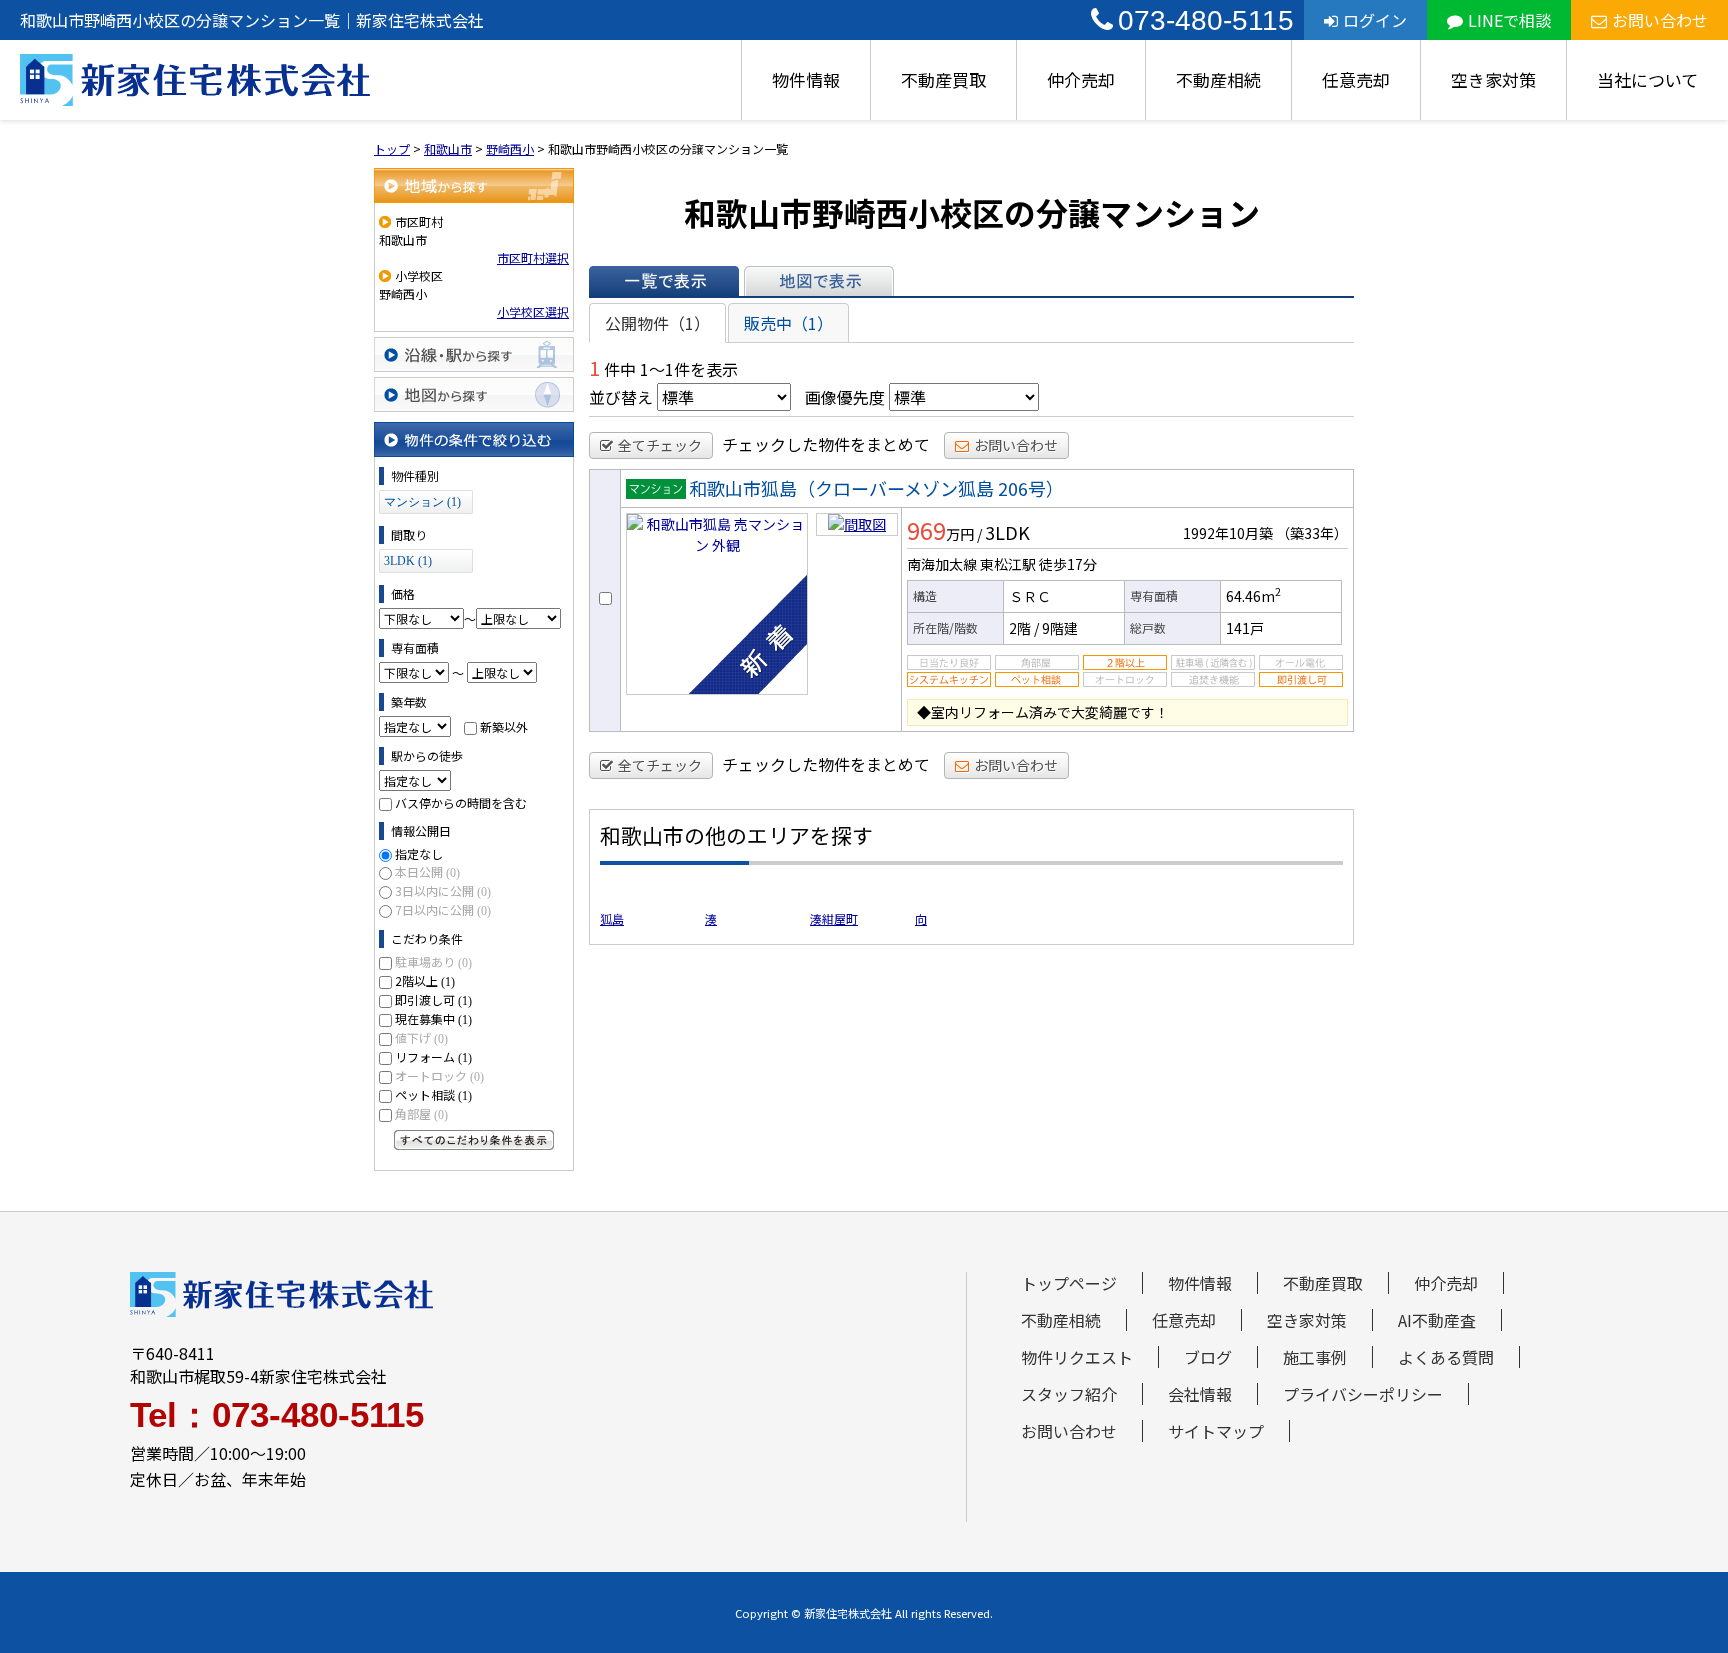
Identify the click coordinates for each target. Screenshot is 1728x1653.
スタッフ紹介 (1069, 1394)
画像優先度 (845, 397)
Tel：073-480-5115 (277, 1414)
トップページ (1069, 1283)
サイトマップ (1216, 1431)
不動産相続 (1218, 79)
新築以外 (504, 726)
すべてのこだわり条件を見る (474, 1140)
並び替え (621, 397)
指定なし (419, 853)
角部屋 (421, 1113)
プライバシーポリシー (1363, 1394)
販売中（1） (788, 323)
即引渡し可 (433, 999)
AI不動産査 (1437, 1320)
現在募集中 (433, 1018)
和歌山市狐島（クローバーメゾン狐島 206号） (876, 488)
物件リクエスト (1077, 1357)
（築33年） (1312, 533)
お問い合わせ (1660, 20)
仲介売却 (1081, 79)
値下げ (421, 1037)
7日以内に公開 (443, 909)
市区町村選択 (533, 257)
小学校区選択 (533, 311)
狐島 (612, 918)
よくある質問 (1446, 1357)
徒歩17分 (1068, 564)
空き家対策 (1493, 79)
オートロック (439, 1075)
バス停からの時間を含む (461, 802)
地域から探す (474, 185)
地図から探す (474, 394)
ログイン (1375, 20)
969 (926, 530)
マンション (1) (422, 502)
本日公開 (427, 871)
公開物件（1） (657, 323)
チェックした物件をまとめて (826, 444)
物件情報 (806, 79)
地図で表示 (819, 281)
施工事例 (1315, 1357)
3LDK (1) (408, 561)
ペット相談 (433, 1094)
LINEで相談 (1509, 20)
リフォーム (433, 1056)
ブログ (1208, 1357)
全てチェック (660, 445)
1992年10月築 (1228, 533)
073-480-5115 (1206, 20)
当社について (1647, 79)
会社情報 (1200, 1394)
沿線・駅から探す (474, 354)
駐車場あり (433, 961)
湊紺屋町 (834, 918)
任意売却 (1356, 79)
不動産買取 (943, 79)
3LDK (1007, 532)
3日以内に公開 (443, 890)
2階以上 (425, 980)
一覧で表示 (664, 281)
